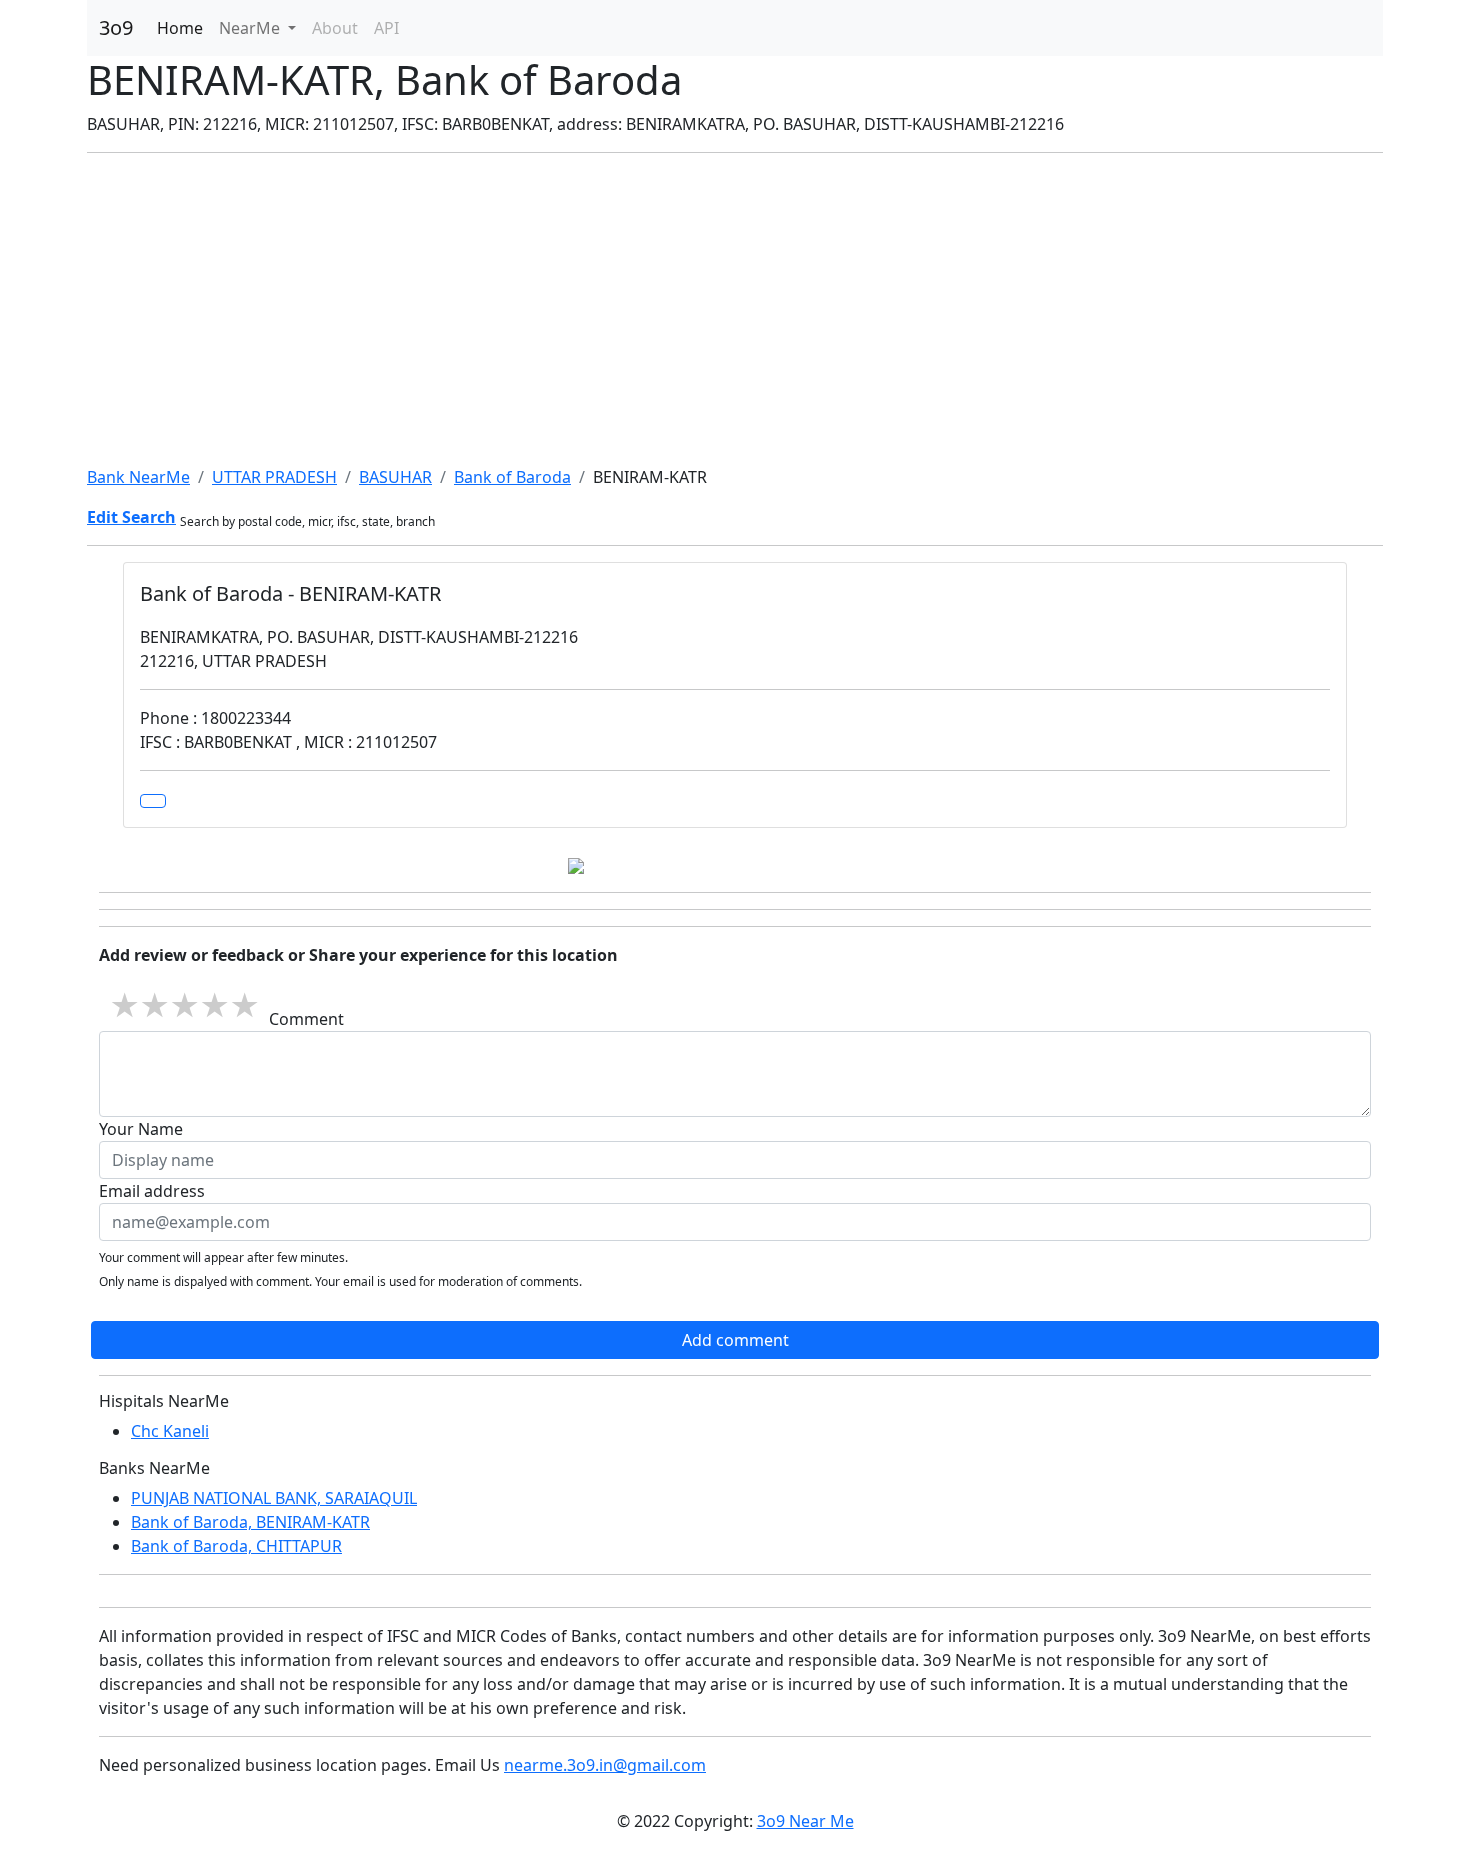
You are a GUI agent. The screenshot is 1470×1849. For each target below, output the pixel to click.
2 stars (154, 1005)
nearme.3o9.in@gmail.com (605, 1765)
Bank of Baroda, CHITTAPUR (236, 1546)
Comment (306, 1019)
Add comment (735, 1340)
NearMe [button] (251, 28)
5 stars (244, 1005)
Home (180, 28)
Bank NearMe (138, 477)
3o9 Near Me (805, 1821)
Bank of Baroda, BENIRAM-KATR (250, 1522)
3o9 (116, 27)
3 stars (184, 1005)
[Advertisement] (735, 309)
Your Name (141, 1129)
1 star (124, 1005)
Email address (152, 1191)
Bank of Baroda (512, 477)
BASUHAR (395, 477)
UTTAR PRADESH (274, 477)
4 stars (214, 1005)
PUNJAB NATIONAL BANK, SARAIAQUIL (274, 1498)
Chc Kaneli (170, 1431)
